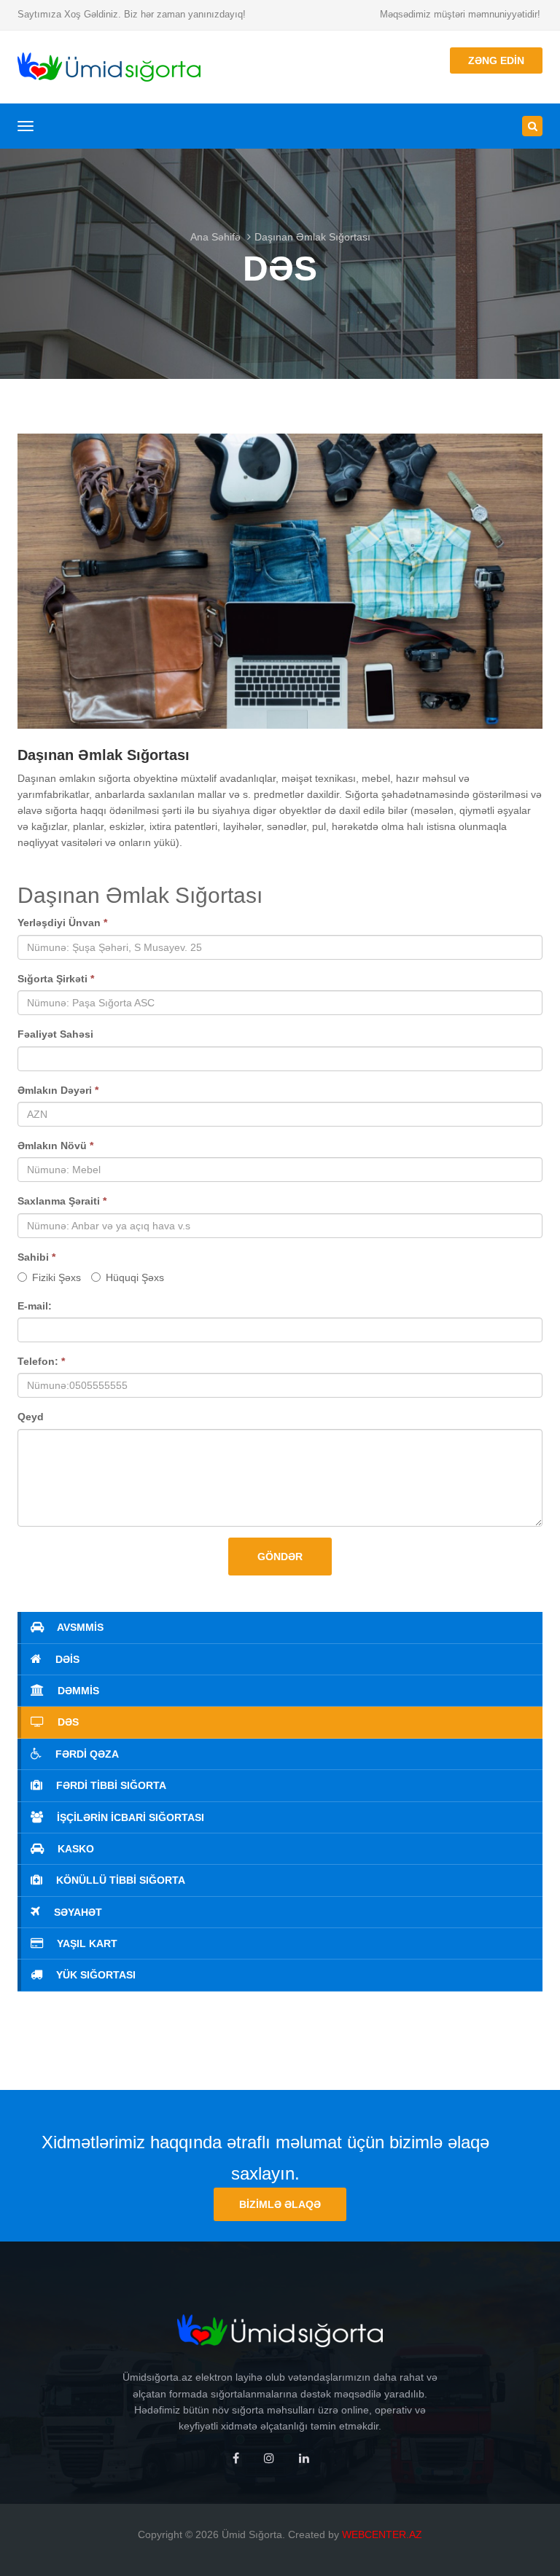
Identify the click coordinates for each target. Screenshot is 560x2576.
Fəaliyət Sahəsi (55, 1034)
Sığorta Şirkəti (56, 979)
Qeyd (31, 1417)
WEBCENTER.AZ (382, 2534)
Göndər (280, 1557)
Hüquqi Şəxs (135, 1277)
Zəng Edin (496, 60)
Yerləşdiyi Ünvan (62, 923)
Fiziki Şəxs (57, 1277)
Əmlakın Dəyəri (58, 1090)
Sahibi (36, 1257)
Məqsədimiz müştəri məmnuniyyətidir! (460, 14)
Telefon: (41, 1361)
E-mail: (35, 1306)
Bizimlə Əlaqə (280, 2204)
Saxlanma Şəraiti (62, 1201)
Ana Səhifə (215, 237)
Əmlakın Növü (55, 1146)
